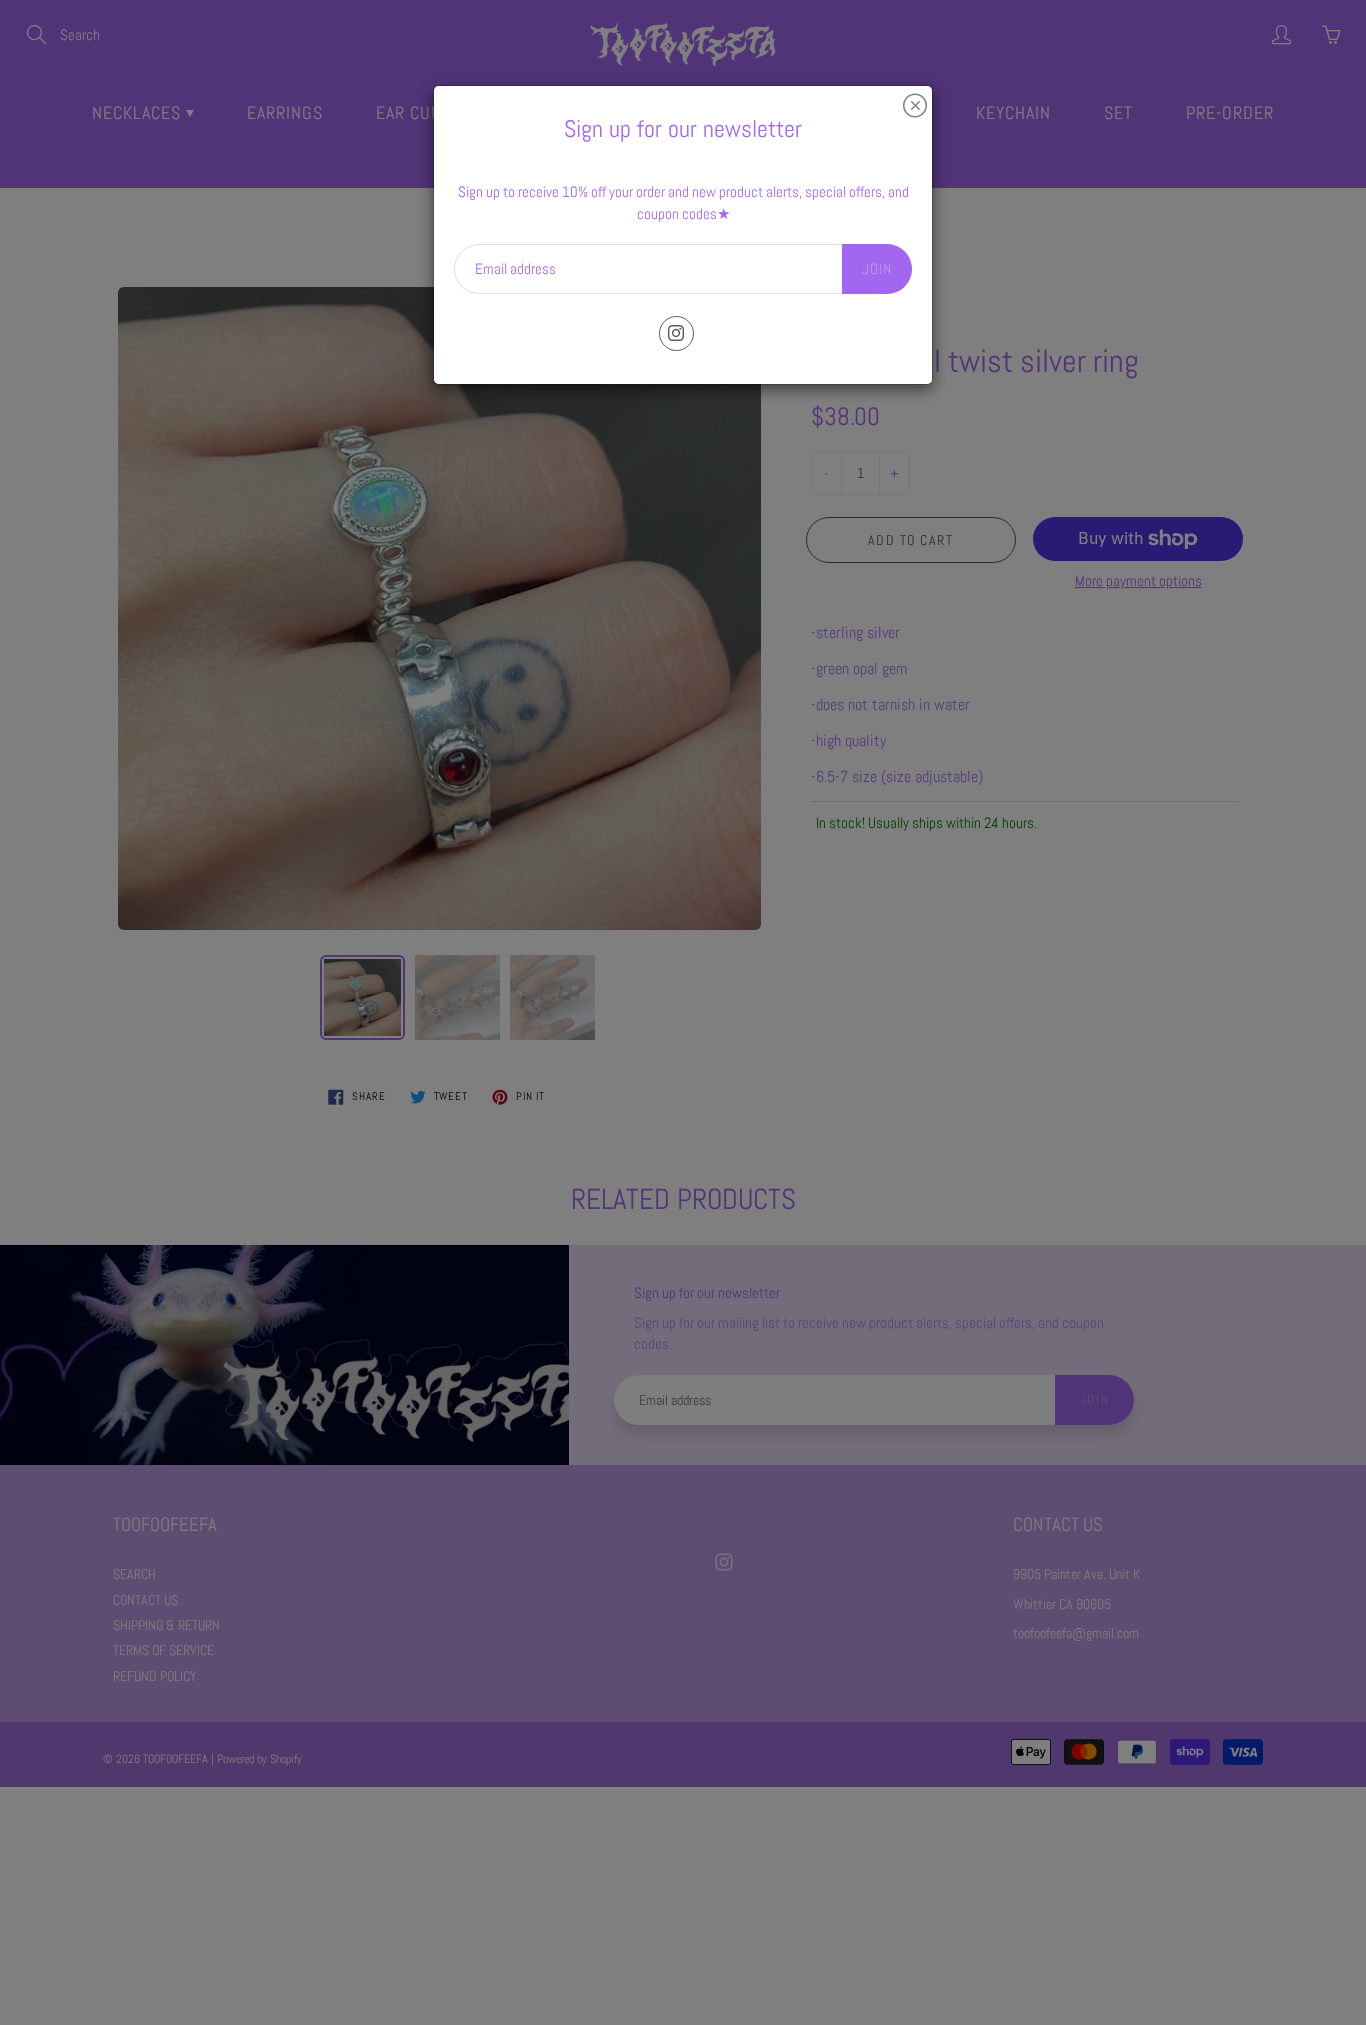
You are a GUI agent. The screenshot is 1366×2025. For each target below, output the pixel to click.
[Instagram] (676, 333)
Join (877, 268)
